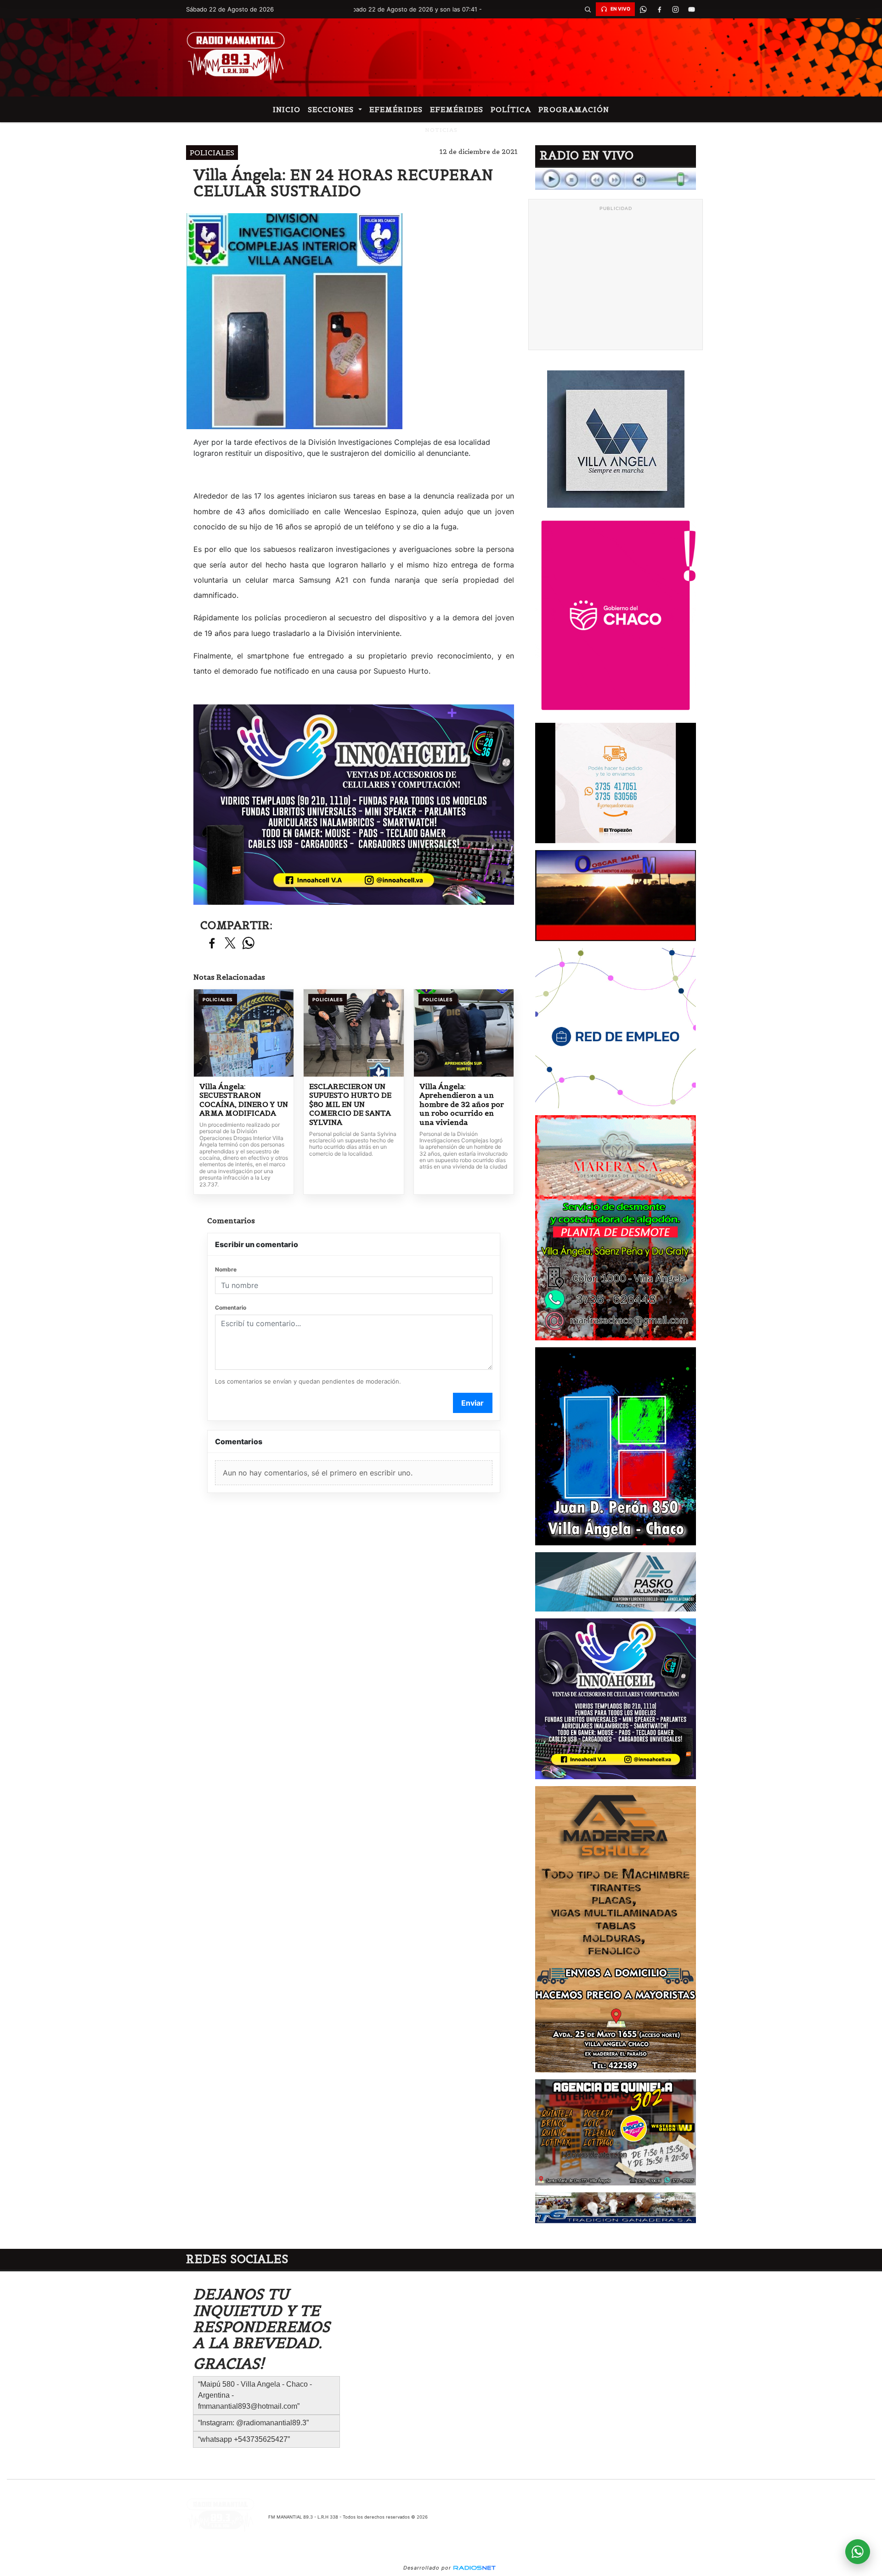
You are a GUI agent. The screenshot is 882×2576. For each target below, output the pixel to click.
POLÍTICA (511, 109)
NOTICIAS (441, 130)
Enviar (472, 1403)
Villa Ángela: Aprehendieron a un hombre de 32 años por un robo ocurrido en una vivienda (462, 1104)
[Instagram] (675, 9)
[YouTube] (691, 9)
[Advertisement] (616, 280)
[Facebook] (659, 9)
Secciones (332, 109)
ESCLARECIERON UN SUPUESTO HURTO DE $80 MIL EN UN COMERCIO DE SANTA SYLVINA (350, 1104)
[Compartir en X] (230, 944)
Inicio (287, 109)
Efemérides (396, 109)
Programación (574, 109)
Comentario (231, 1308)
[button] (588, 9)
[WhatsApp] (643, 9)
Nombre (226, 1269)
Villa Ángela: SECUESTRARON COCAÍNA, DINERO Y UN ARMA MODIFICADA (244, 1100)
